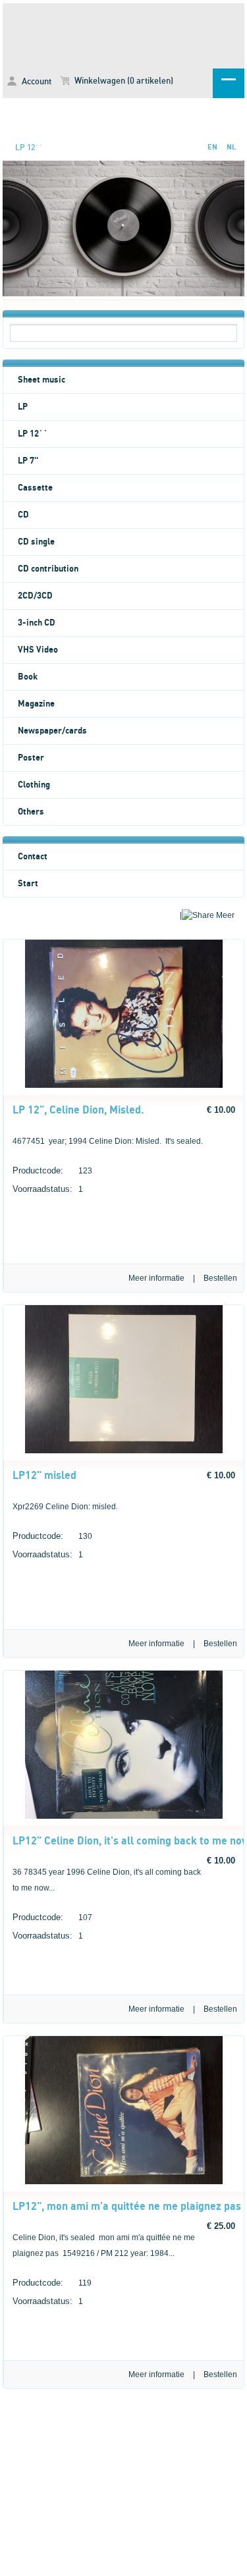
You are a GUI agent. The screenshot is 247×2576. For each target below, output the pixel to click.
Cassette (35, 488)
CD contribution (48, 569)
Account (36, 82)
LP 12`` (29, 148)
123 (52, 1170)
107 (52, 1917)
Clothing (34, 785)
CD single (36, 542)
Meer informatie (156, 1278)
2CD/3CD (35, 596)
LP (23, 407)
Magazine (36, 704)
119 (52, 2283)
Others (31, 812)
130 (52, 1536)
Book (28, 677)
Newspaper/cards (52, 731)
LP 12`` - (124, 34)
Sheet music (41, 380)
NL (231, 147)
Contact (33, 857)
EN (212, 147)
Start (28, 884)
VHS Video (38, 650)
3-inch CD (37, 623)
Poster (31, 758)
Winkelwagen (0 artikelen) (123, 81)
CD (23, 515)
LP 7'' (28, 461)
